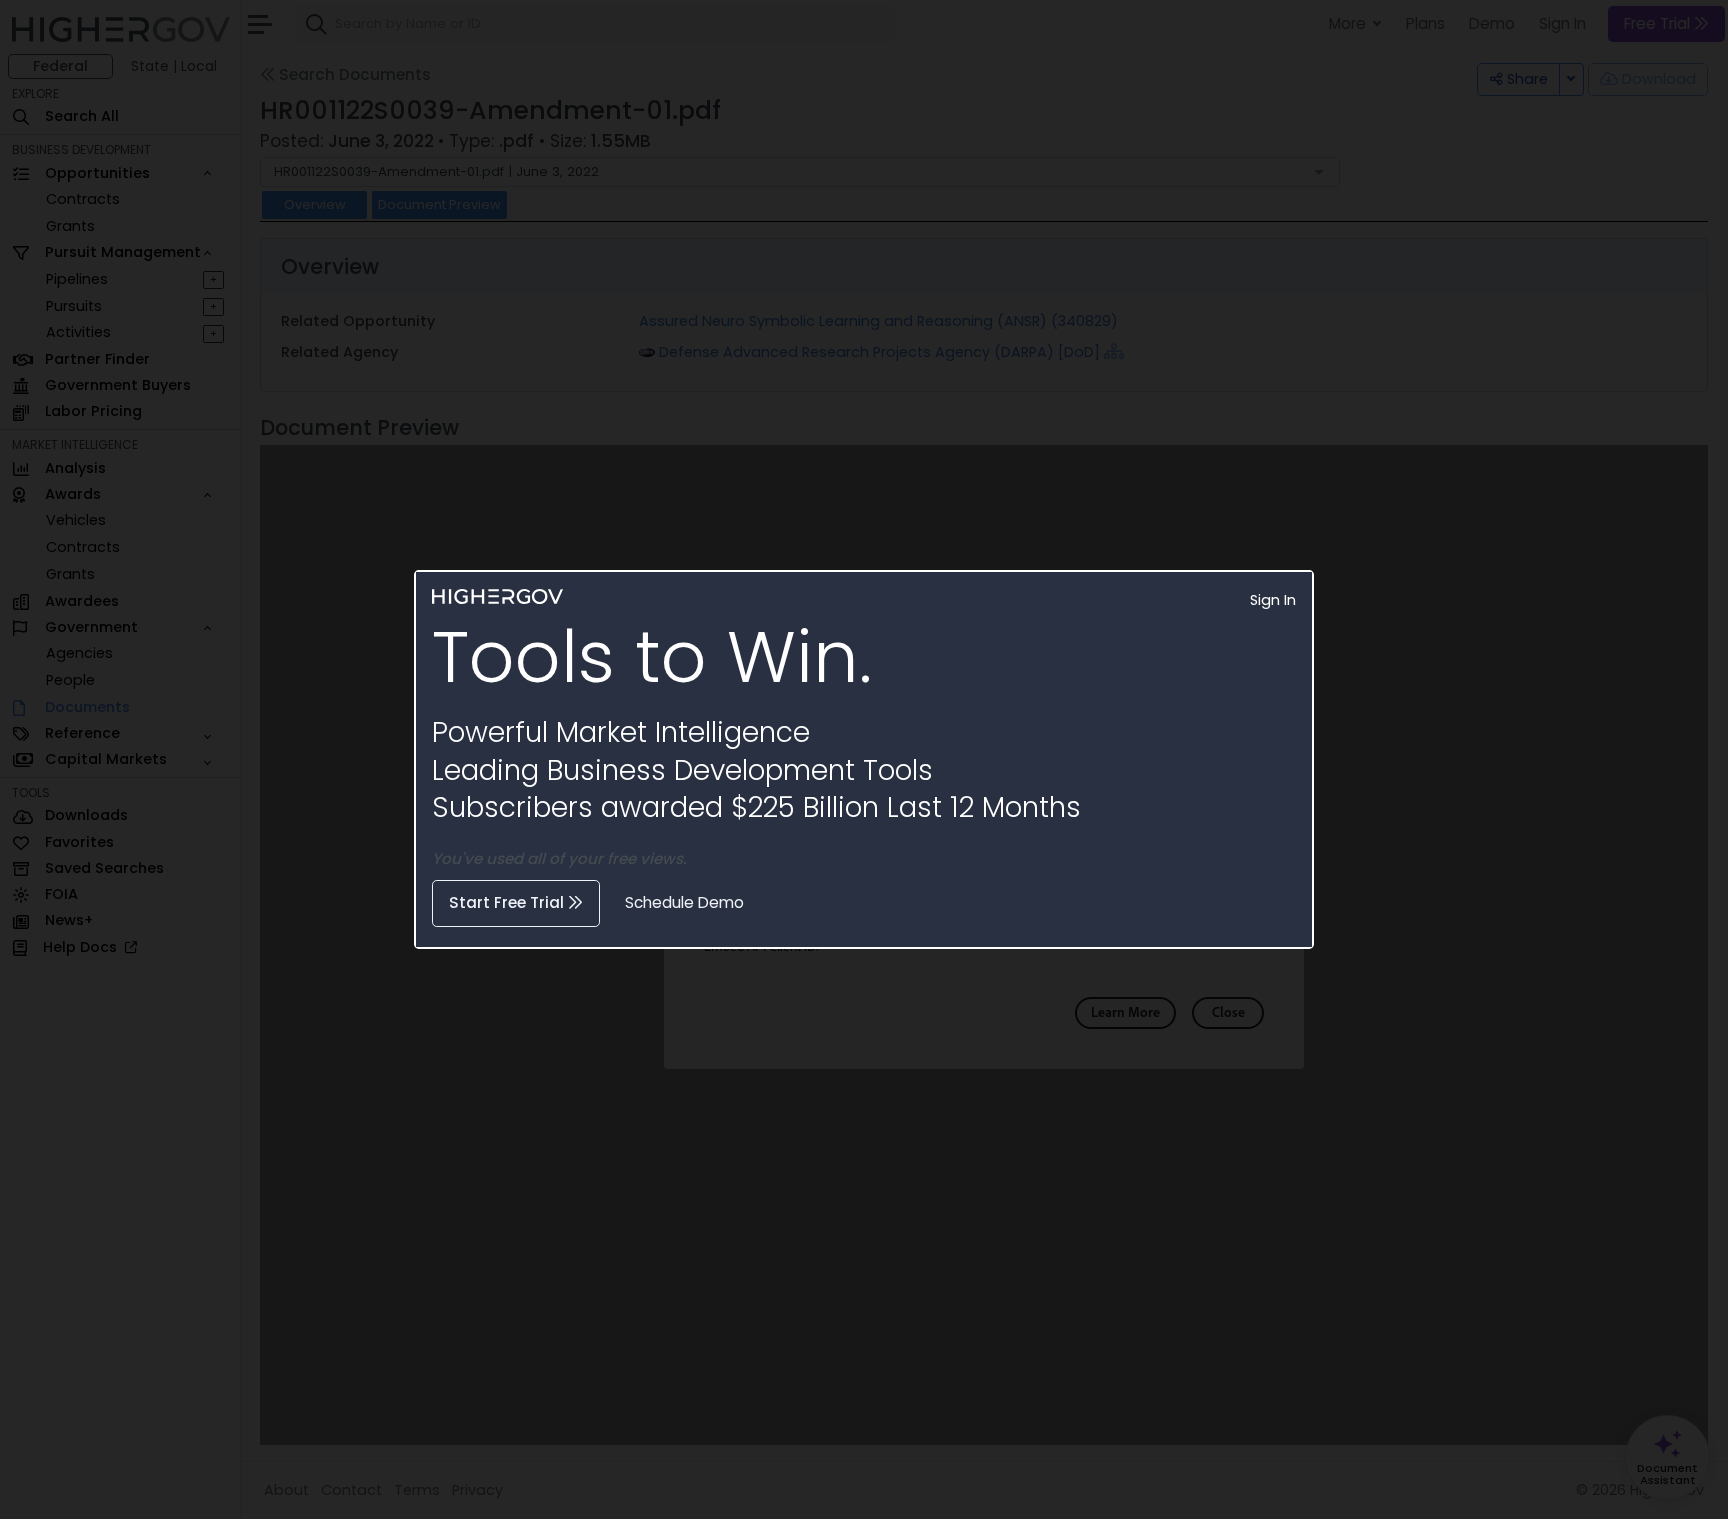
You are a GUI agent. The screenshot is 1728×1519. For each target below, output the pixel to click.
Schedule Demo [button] (684, 902)
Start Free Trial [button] (508, 902)
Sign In (1273, 600)
